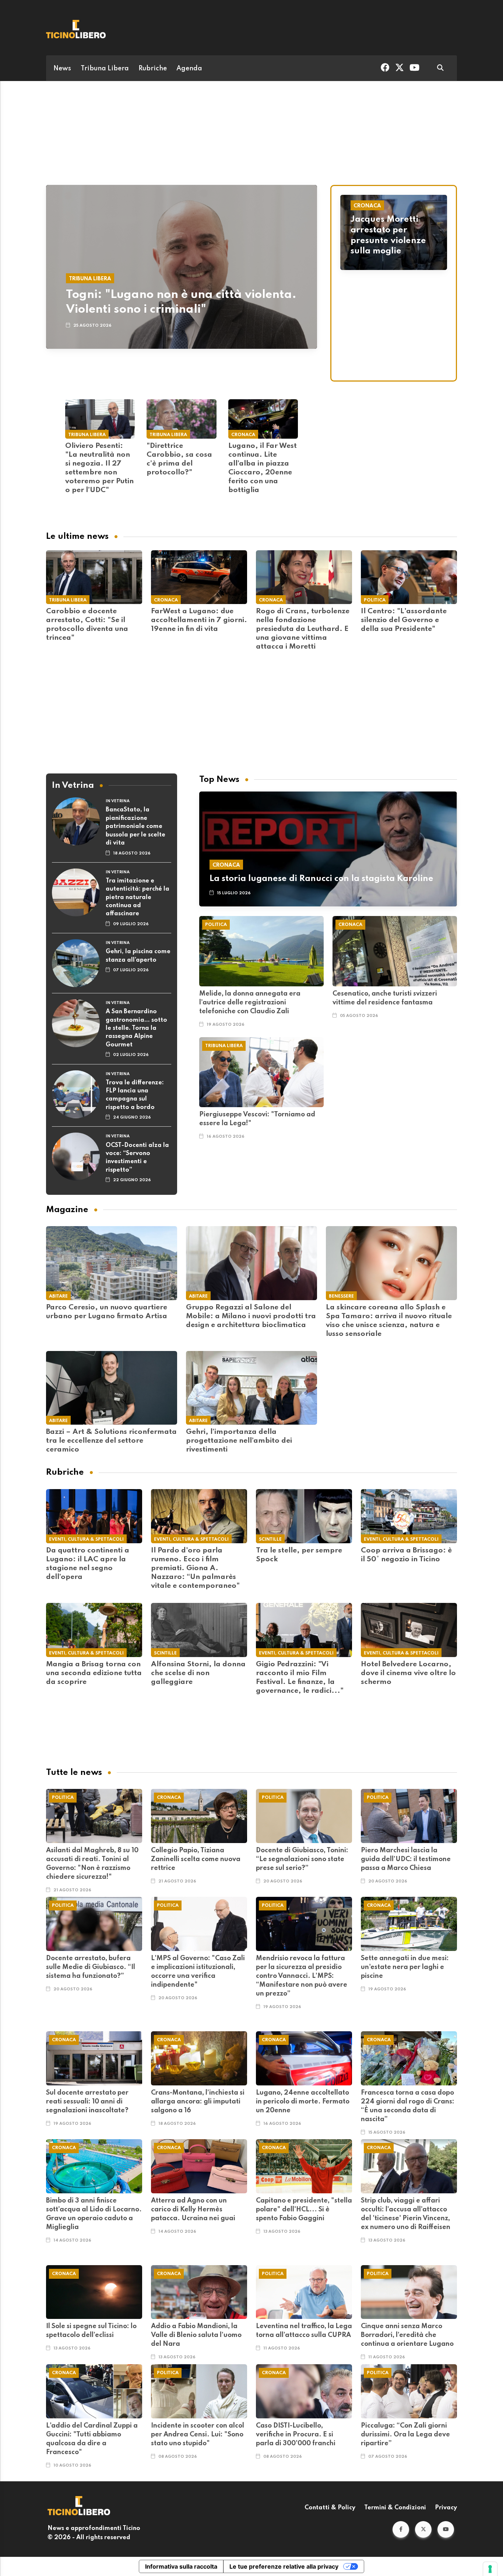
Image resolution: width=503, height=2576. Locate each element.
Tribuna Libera (105, 69)
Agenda (189, 69)
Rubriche (153, 69)
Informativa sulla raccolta (181, 2566)
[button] (401, 2529)
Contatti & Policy (330, 2508)
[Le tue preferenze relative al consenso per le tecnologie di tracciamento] (490, 2569)
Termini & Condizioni (395, 2508)
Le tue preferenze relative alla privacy (284, 2566)
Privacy (446, 2508)
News (62, 69)
